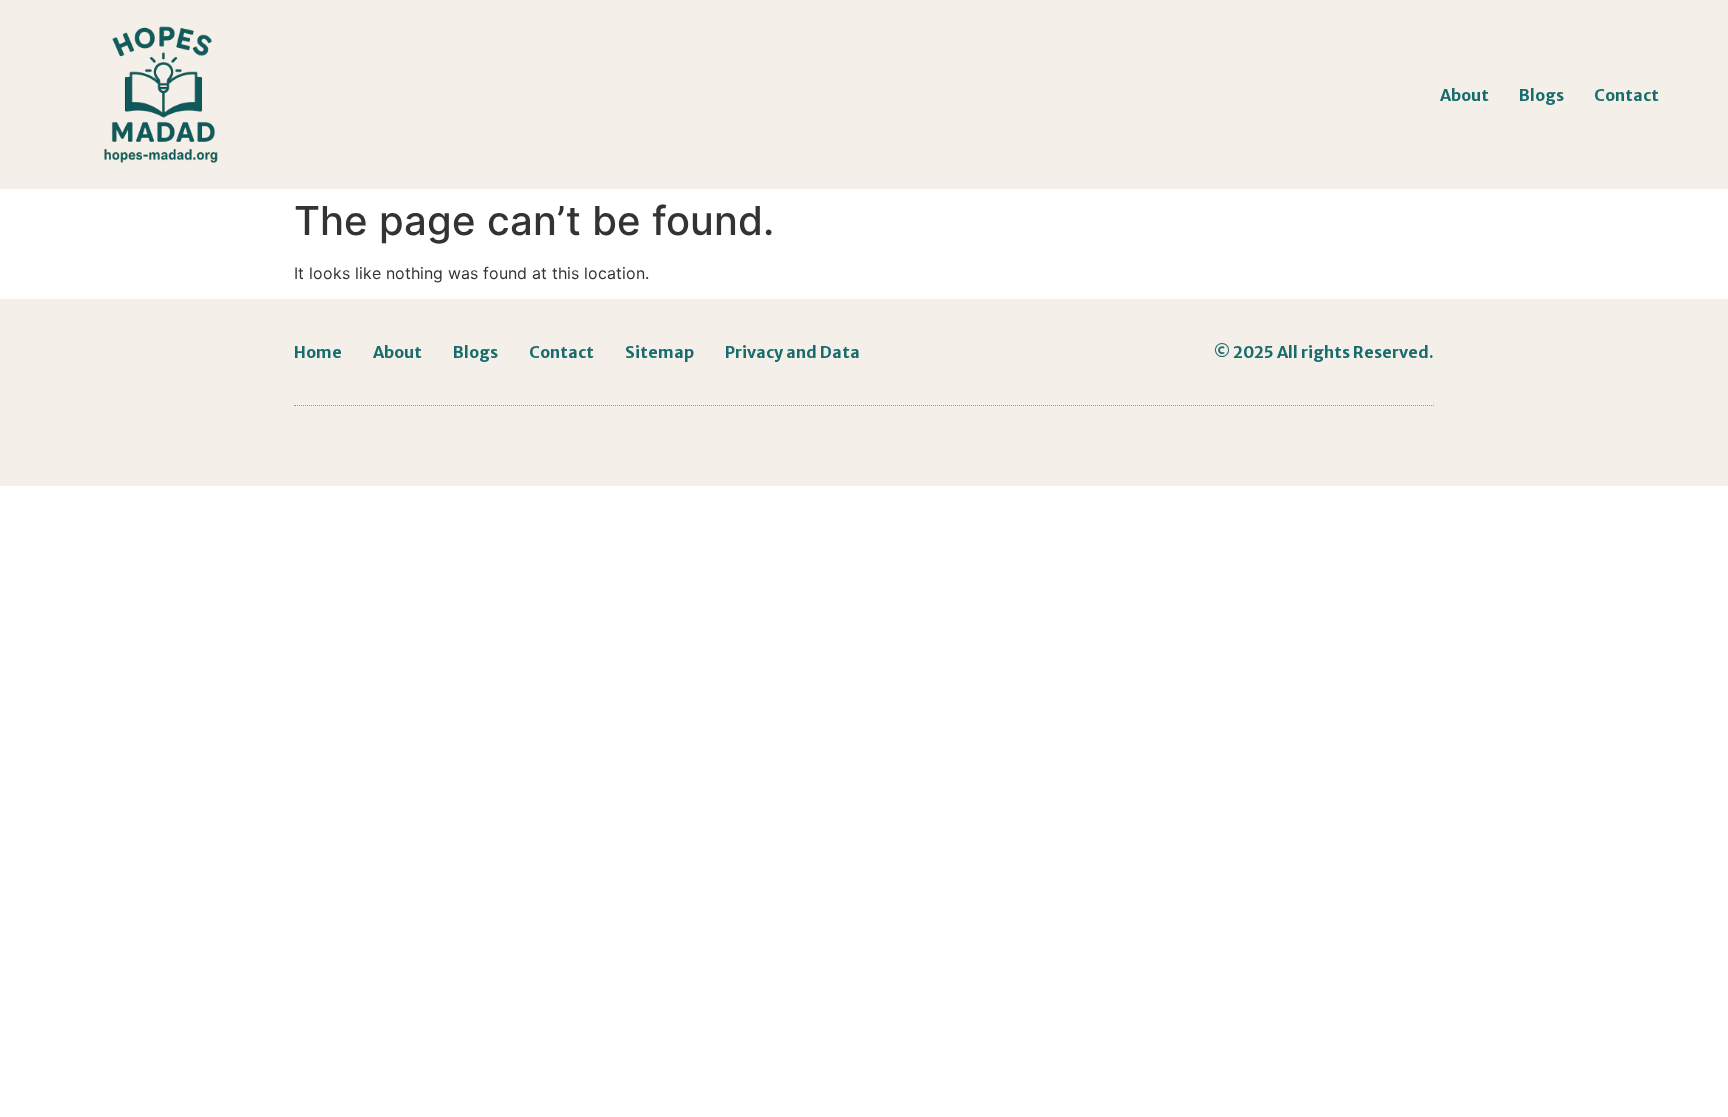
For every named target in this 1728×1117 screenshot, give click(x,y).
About (1464, 95)
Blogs (1541, 95)
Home (318, 352)
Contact (1626, 95)
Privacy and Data (792, 352)
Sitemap (659, 352)
